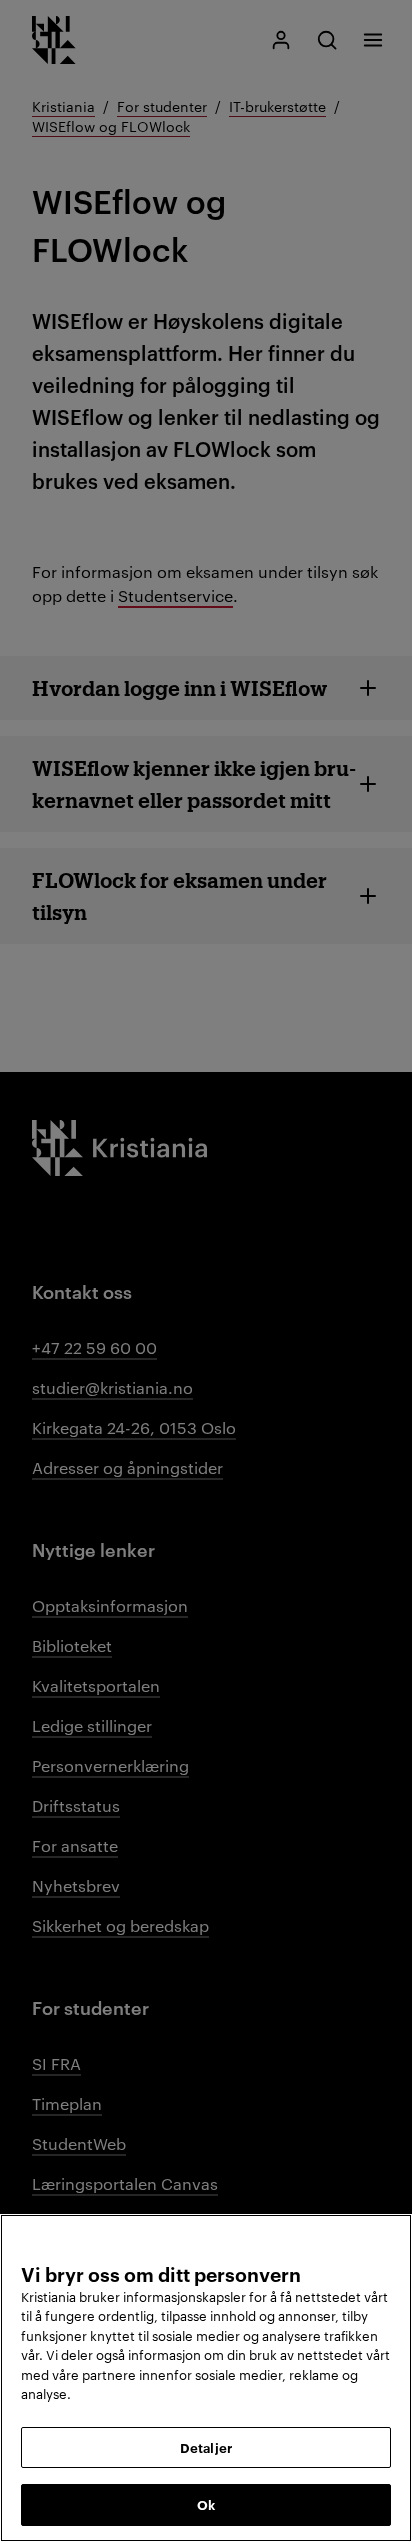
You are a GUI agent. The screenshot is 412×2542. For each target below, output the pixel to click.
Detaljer (206, 2447)
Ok (206, 2504)
